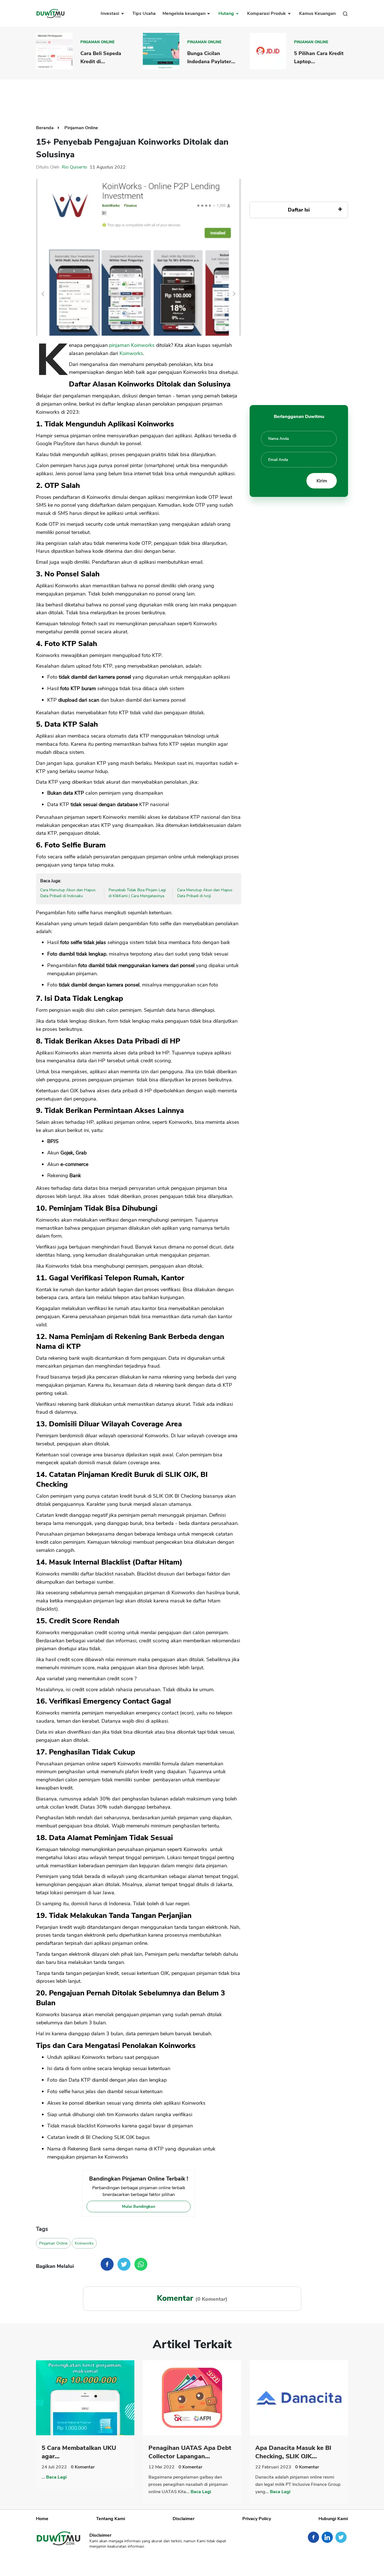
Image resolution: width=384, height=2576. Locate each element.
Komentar (83, 2467)
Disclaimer (184, 2519)
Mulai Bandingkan (139, 2206)
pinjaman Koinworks (132, 345)
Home (42, 2519)
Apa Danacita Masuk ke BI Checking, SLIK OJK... (293, 2452)
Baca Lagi (56, 2477)
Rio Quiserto (74, 167)
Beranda (45, 128)
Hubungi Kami (333, 2519)
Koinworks (131, 353)
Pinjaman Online (98, 42)
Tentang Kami (111, 2519)
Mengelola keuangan (185, 13)
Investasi (110, 13)
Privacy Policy (257, 2519)
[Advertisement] (192, 98)
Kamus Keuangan (317, 13)
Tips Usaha (144, 13)
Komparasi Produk (267, 13)
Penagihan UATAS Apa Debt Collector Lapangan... (190, 2452)
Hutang (227, 13)
